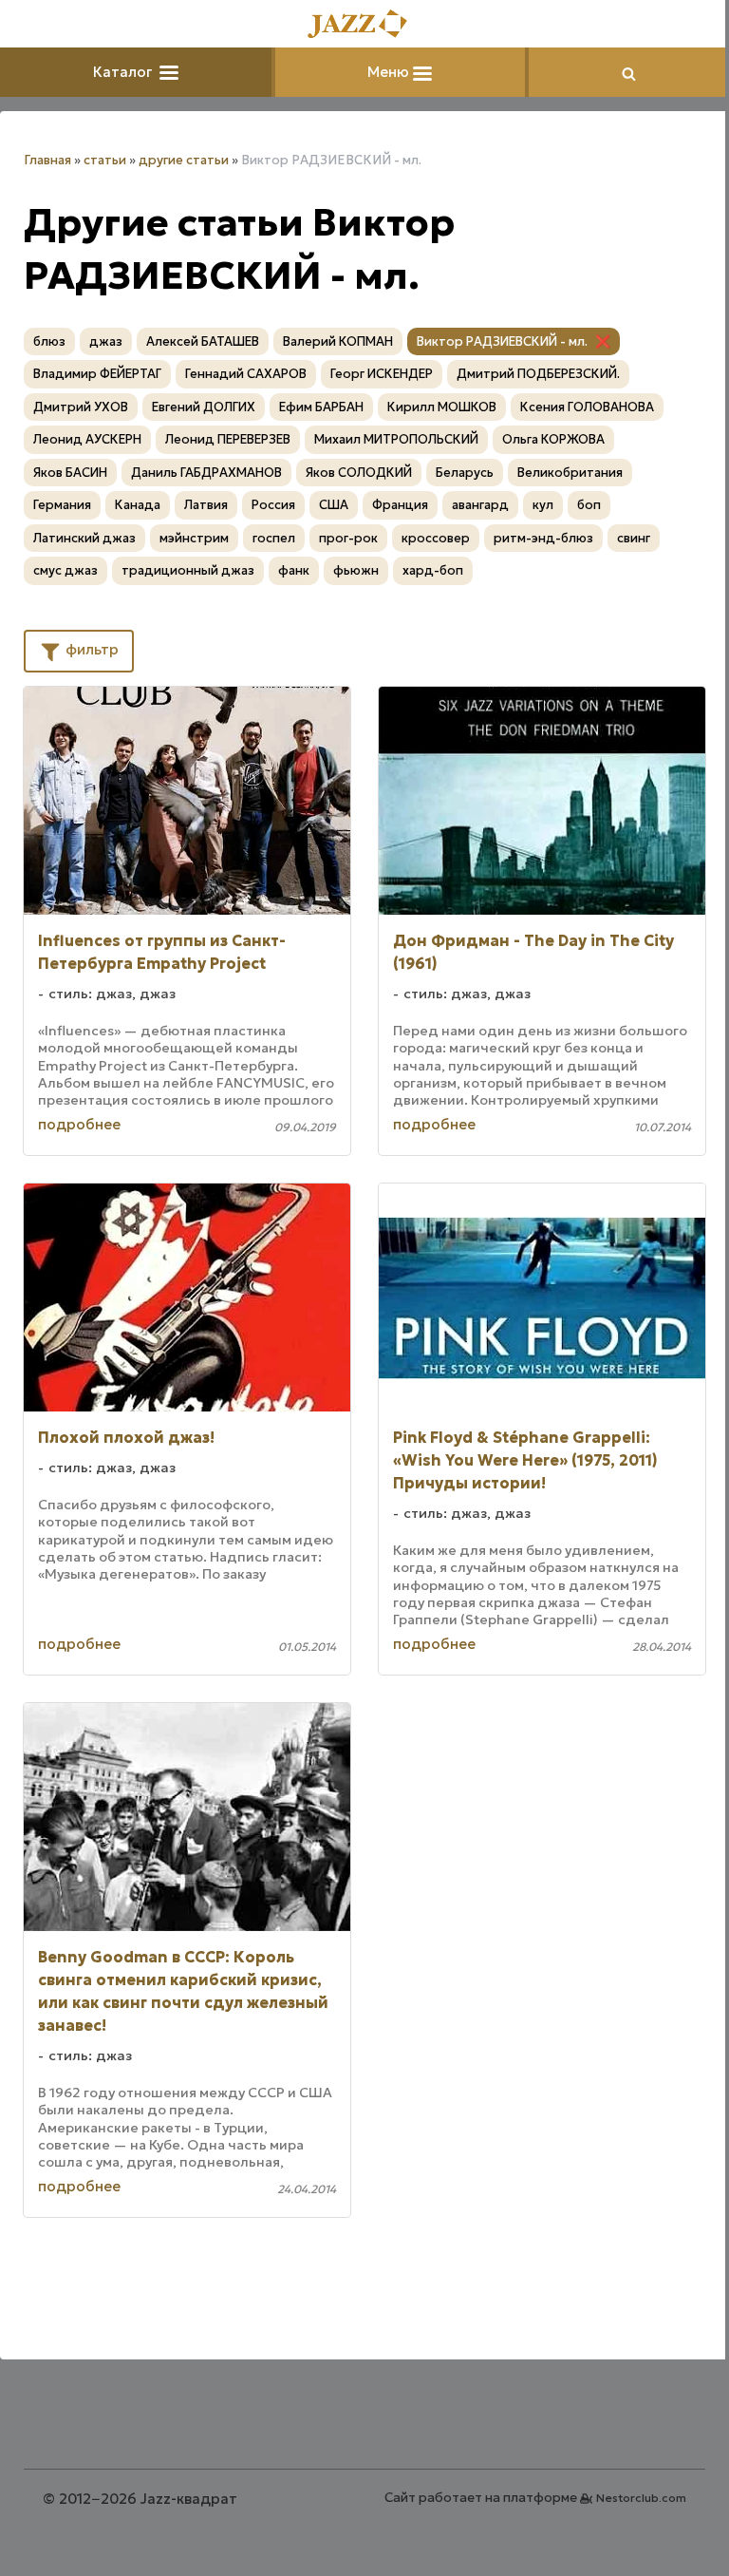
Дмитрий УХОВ (81, 407)
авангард (480, 505)
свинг (634, 538)
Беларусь (465, 473)
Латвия (206, 505)
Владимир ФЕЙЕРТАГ (97, 374)
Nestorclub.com (641, 2498)
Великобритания (570, 473)
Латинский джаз (84, 538)
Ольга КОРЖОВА (553, 439)
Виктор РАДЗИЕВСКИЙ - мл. (502, 341)
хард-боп (433, 570)
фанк (294, 570)
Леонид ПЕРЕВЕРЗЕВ (228, 439)
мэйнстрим (194, 538)
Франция (400, 505)
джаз (106, 341)
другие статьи (184, 160)
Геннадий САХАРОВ (246, 374)
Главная (47, 160)
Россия (273, 505)
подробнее (79, 1124)
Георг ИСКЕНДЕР (382, 374)
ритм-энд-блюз (543, 538)
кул (543, 505)
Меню (390, 72)
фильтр (90, 649)
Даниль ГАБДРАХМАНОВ (206, 473)
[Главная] (364, 25)
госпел (274, 538)
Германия (62, 505)
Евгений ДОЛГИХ (204, 407)
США (334, 505)
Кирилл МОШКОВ (442, 407)
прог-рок (348, 538)
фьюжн (356, 570)
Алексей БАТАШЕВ (203, 341)
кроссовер (436, 538)
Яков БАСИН (70, 473)
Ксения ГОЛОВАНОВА (587, 407)
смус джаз (65, 570)
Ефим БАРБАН (321, 407)
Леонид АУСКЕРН (87, 439)
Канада (138, 505)
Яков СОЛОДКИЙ (359, 473)
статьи (105, 160)
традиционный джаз (188, 570)
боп (589, 505)
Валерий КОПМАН (338, 341)
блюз (49, 341)
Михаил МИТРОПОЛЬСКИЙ (396, 439)
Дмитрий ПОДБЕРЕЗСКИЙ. (538, 374)
